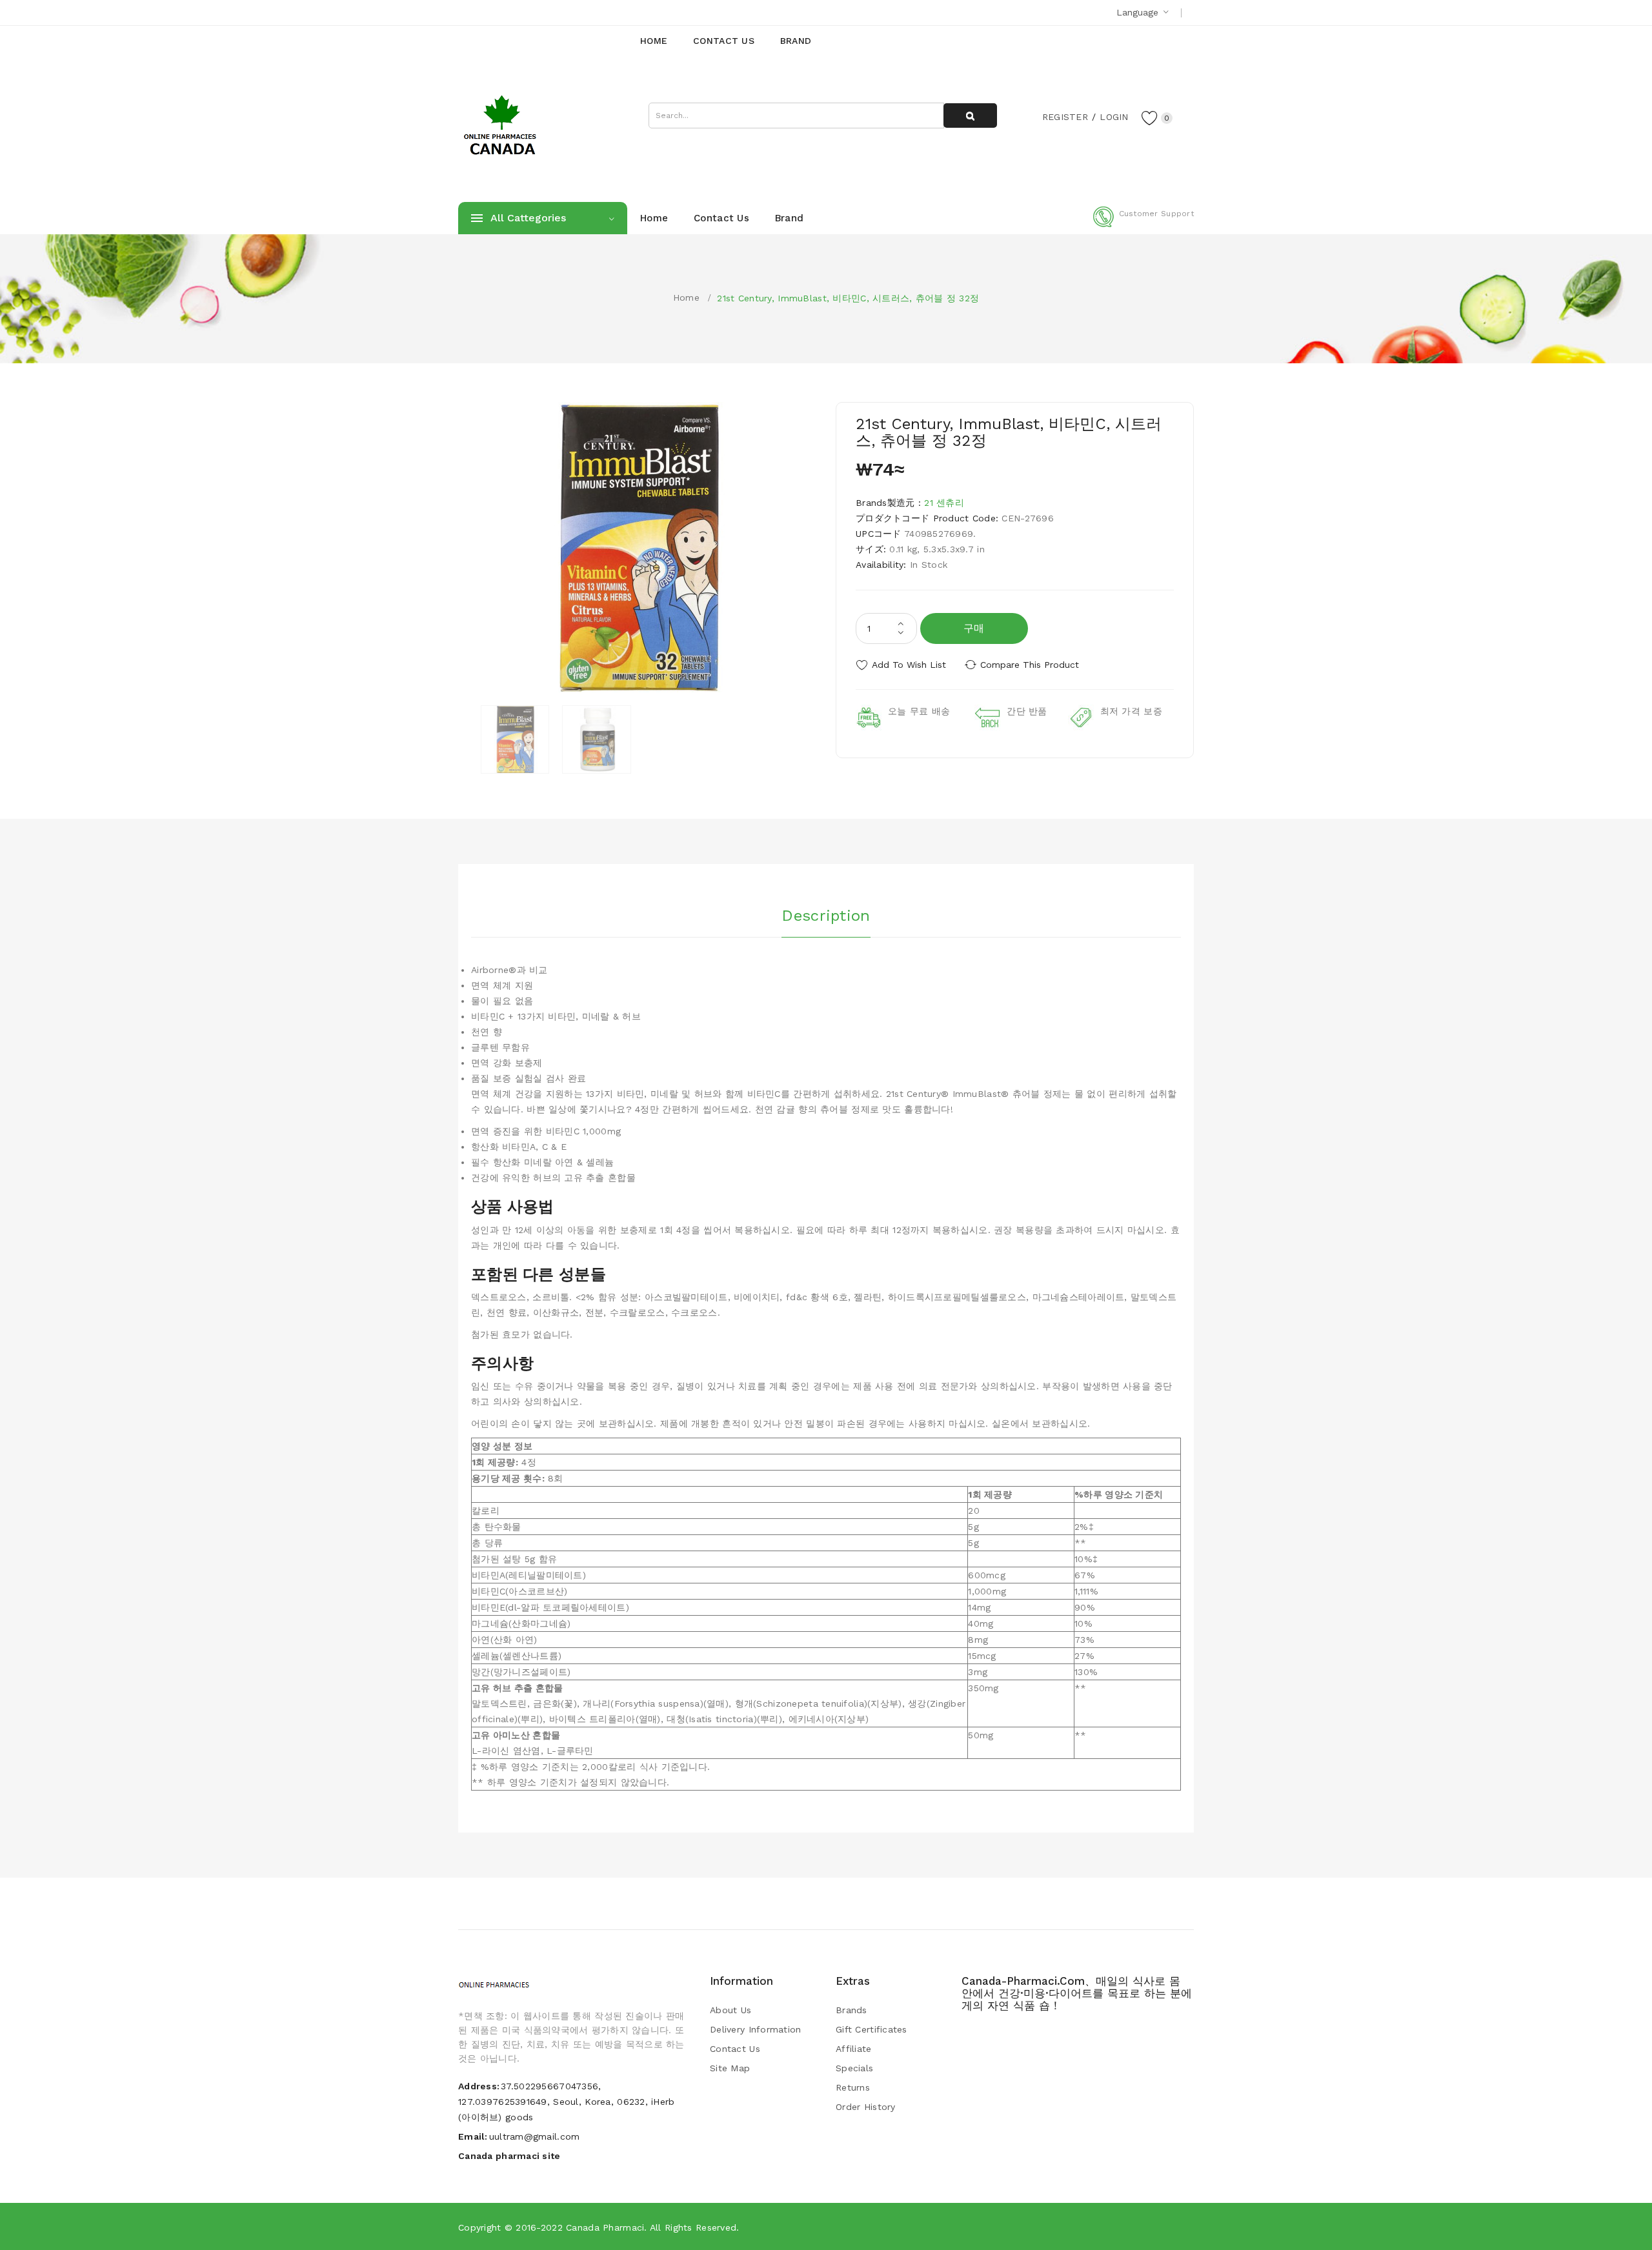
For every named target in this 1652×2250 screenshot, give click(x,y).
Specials (854, 2068)
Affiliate (854, 2049)
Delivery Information (756, 2029)
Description (826, 916)
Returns (853, 2087)
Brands (851, 2010)
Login (1114, 117)
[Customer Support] (1143, 225)
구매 (974, 628)
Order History (866, 2107)
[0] (1150, 117)
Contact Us (735, 2049)
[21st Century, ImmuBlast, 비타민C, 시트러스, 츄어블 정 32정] (515, 739)
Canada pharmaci (605, 2227)
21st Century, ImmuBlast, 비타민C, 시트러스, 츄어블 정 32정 (848, 298)
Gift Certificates (871, 2029)
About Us (730, 2010)
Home (686, 297)
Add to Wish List (909, 665)
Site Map (730, 2068)
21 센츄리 (944, 503)
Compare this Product (1030, 665)
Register (1065, 117)
